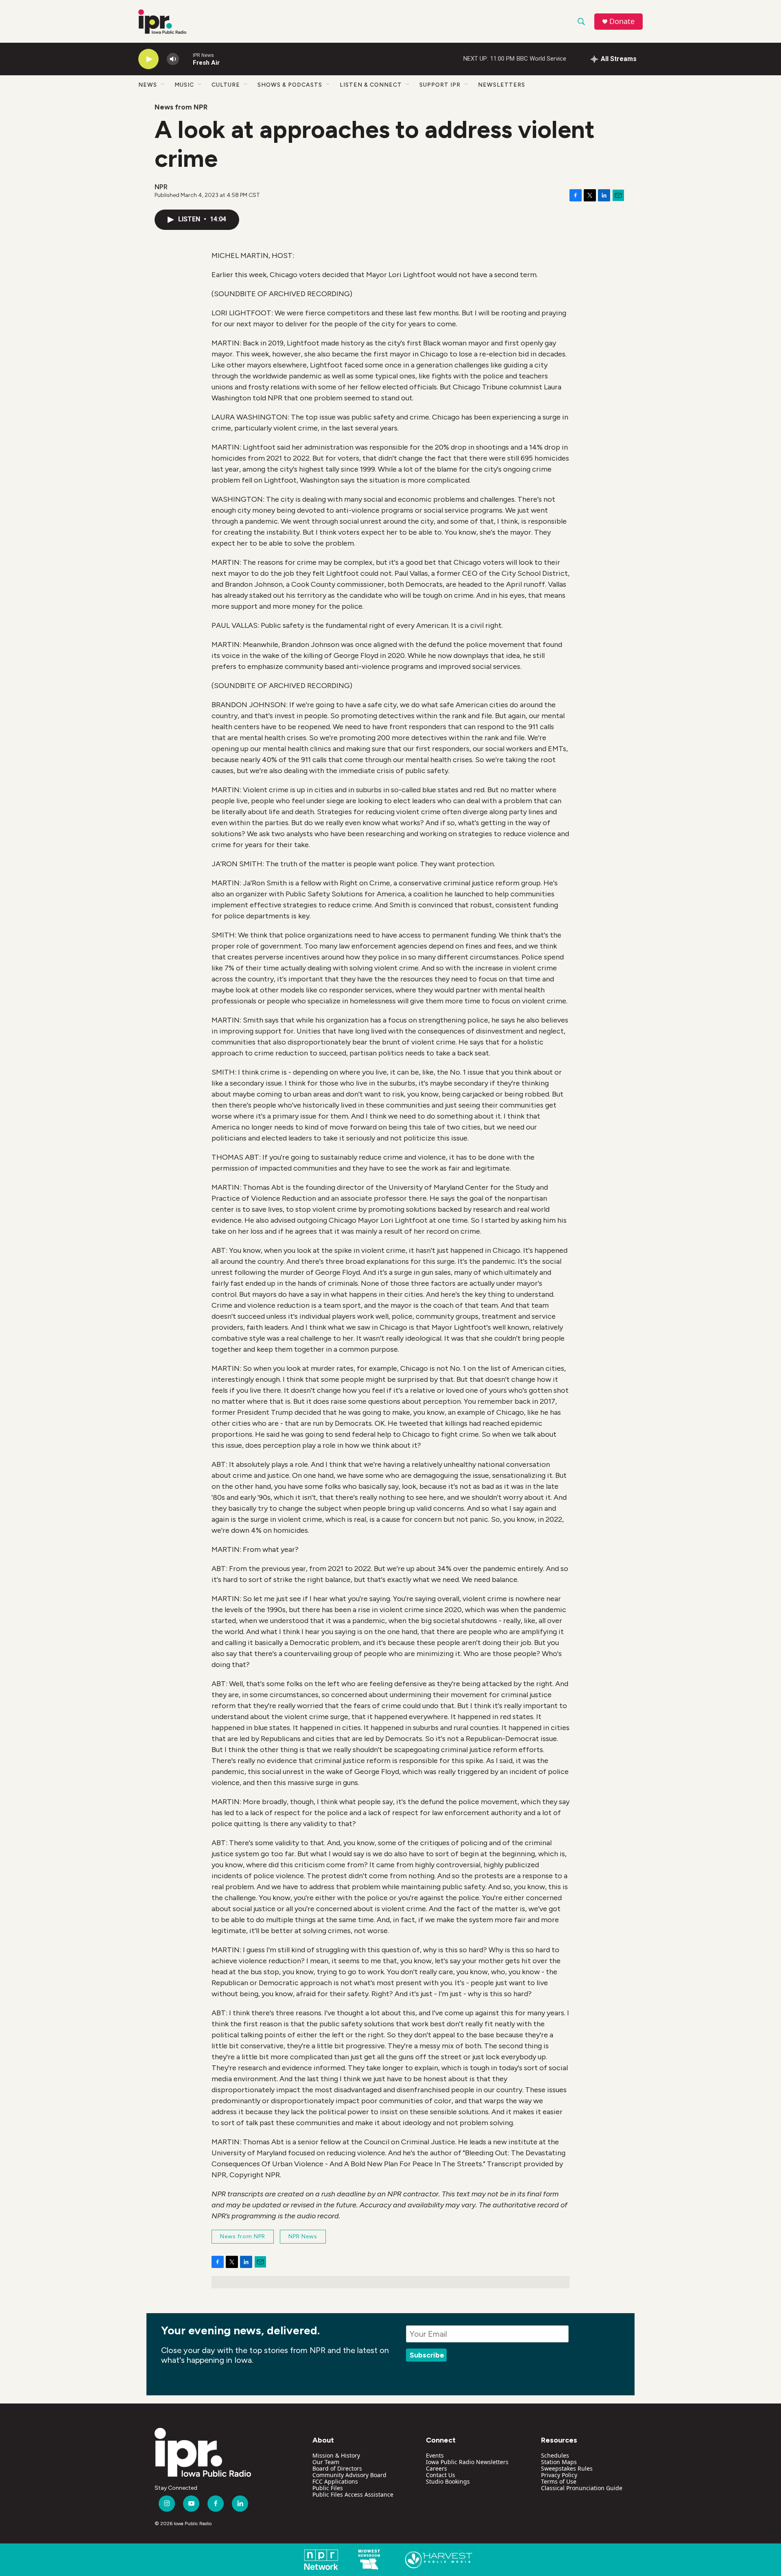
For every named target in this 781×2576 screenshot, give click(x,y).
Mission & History (336, 2455)
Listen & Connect (371, 85)
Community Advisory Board (349, 2475)
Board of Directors (337, 2468)
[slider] (186, 59)
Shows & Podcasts (290, 85)
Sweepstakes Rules (567, 2468)
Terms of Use (559, 2481)
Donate (622, 21)
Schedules (555, 2455)
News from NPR (181, 107)
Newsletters (502, 85)
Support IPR (440, 85)
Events (435, 2455)
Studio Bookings (448, 2481)
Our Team (326, 2462)
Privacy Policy (559, 2475)
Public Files (328, 2488)
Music (184, 85)
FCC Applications (335, 2481)
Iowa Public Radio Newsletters (467, 2462)
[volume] (173, 59)
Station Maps (559, 2462)
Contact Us (441, 2475)
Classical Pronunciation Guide (582, 2488)
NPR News (303, 2236)
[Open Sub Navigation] (163, 85)
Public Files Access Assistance (353, 2494)
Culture (226, 85)
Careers (436, 2468)
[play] (148, 59)
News (148, 85)
